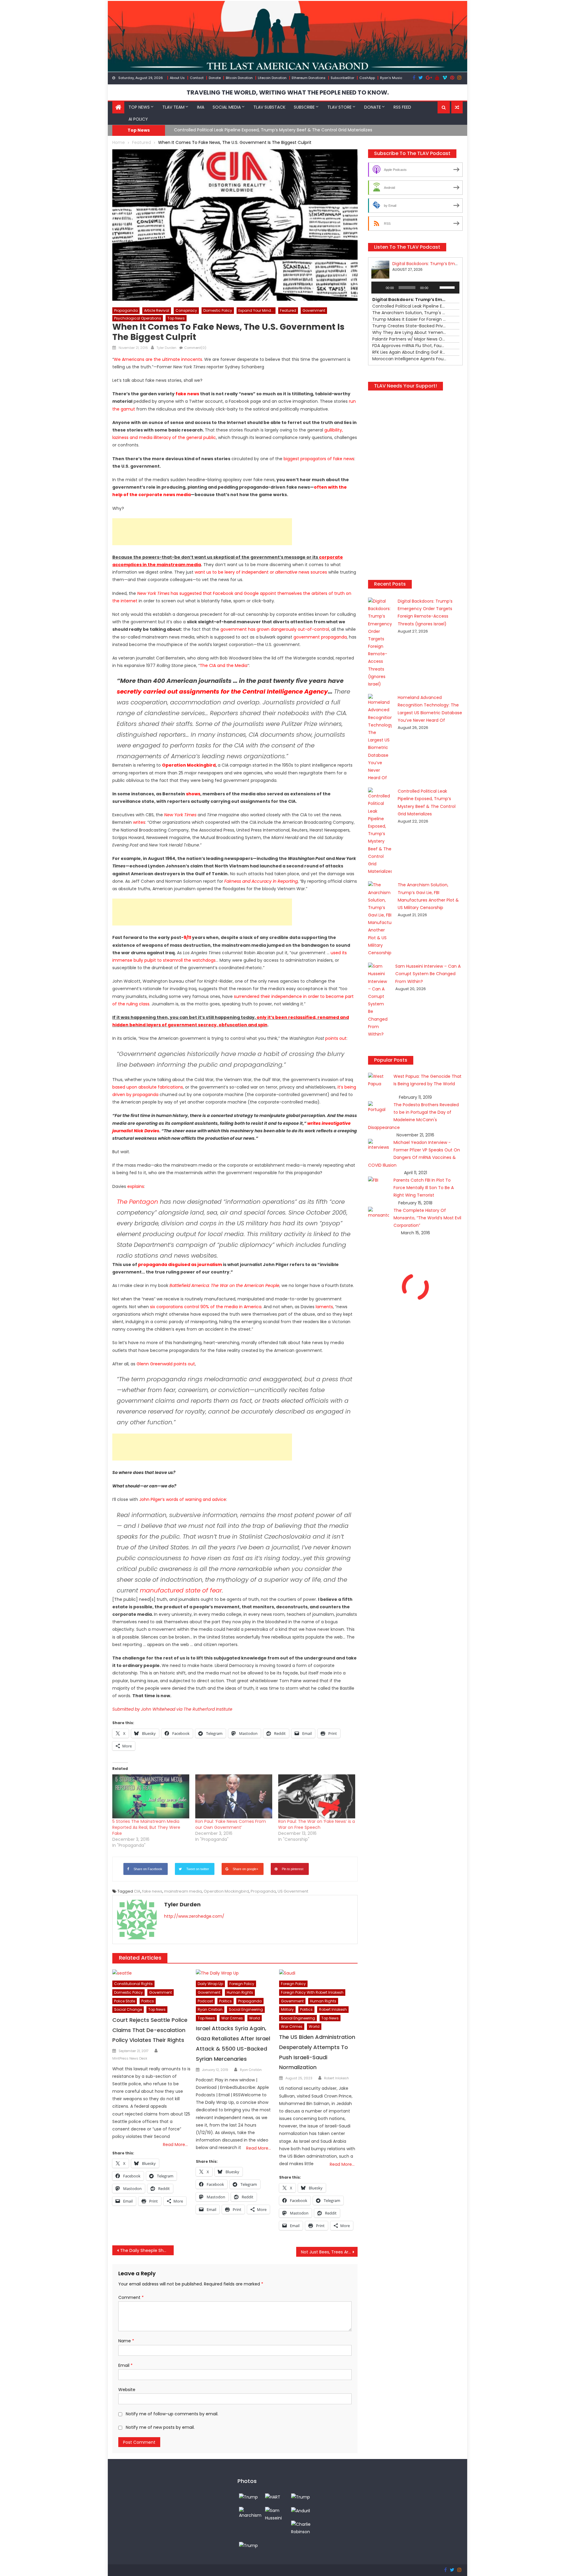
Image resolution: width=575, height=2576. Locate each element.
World (255, 2018)
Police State (125, 2001)
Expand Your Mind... (256, 310)
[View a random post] (457, 107)
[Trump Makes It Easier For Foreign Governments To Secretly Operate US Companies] (248, 2545)
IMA (201, 107)
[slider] (448, 287)
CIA (137, 1891)
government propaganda (320, 637)
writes (139, 822)
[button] (444, 107)
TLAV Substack (269, 107)
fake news (187, 394)
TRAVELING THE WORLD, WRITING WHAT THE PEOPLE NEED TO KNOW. (288, 92)
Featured (288, 310)
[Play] (379, 288)
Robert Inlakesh (333, 2009)
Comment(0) (195, 348)
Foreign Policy (242, 1984)
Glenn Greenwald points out (166, 1364)
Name (126, 2341)
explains (136, 1186)
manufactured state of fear (181, 1590)
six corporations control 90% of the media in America (206, 1307)
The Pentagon (137, 1202)
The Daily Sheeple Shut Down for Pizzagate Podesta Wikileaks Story (147, 2250)
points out (336, 1038)
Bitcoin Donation (239, 78)
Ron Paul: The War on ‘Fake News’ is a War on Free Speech (317, 1824)
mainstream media (183, 1891)
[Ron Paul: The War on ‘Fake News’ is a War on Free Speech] (317, 1796)
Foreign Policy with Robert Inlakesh (312, 1992)
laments (324, 1307)
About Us (177, 78)
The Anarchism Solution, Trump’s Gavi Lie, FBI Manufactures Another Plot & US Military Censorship (275, 130)
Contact (197, 78)
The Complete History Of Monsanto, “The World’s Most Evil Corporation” (427, 1218)
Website (127, 2390)
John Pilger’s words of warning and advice (183, 1499)
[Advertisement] (202, 532)
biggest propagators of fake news (319, 459)
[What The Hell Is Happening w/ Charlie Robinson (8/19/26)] (303, 2528)
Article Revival (157, 310)
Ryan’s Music (391, 78)
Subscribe (304, 107)
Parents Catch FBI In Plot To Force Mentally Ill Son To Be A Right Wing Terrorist (424, 1188)
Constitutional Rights (133, 1984)
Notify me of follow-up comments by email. (172, 2414)
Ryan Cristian (210, 2009)
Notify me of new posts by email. (160, 2427)
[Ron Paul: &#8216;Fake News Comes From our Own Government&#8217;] (234, 1796)
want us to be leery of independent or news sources (261, 572)
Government (314, 310)
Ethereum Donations (309, 78)
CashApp (367, 78)
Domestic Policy (218, 310)
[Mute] (435, 288)
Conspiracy (186, 310)
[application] (415, 288)
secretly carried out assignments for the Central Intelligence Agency (222, 692)
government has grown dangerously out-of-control (275, 629)
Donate (215, 78)
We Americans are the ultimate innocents (158, 359)
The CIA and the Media (224, 665)
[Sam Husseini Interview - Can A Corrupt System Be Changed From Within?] (277, 2514)
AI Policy (138, 119)
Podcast (205, 2001)
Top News (139, 107)
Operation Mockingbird (189, 765)
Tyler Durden (167, 348)
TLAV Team (173, 107)
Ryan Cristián (251, 2070)
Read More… (175, 2145)
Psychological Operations (138, 318)
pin (264, 1025)
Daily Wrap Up (210, 1984)
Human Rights (240, 1992)
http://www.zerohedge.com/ (194, 1916)
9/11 (187, 937)
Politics (148, 2001)
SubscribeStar (342, 78)
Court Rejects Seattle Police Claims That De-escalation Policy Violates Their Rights (150, 2030)
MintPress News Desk (130, 2058)
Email (125, 2365)
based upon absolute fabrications (148, 1087)
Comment (131, 2297)
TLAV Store (339, 107)
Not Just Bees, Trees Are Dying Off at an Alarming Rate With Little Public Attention (329, 2252)
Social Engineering (246, 2009)
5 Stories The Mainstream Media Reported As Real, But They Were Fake (146, 1827)
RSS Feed (402, 107)
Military (287, 2009)
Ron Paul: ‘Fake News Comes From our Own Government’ (231, 1824)
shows (193, 794)
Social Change (128, 2009)
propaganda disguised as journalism (180, 1265)
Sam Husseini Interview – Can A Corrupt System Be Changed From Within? (428, 974)
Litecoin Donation (272, 78)
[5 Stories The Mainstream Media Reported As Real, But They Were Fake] (151, 1796)
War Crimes (232, 2018)
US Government (293, 1891)
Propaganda (126, 310)
